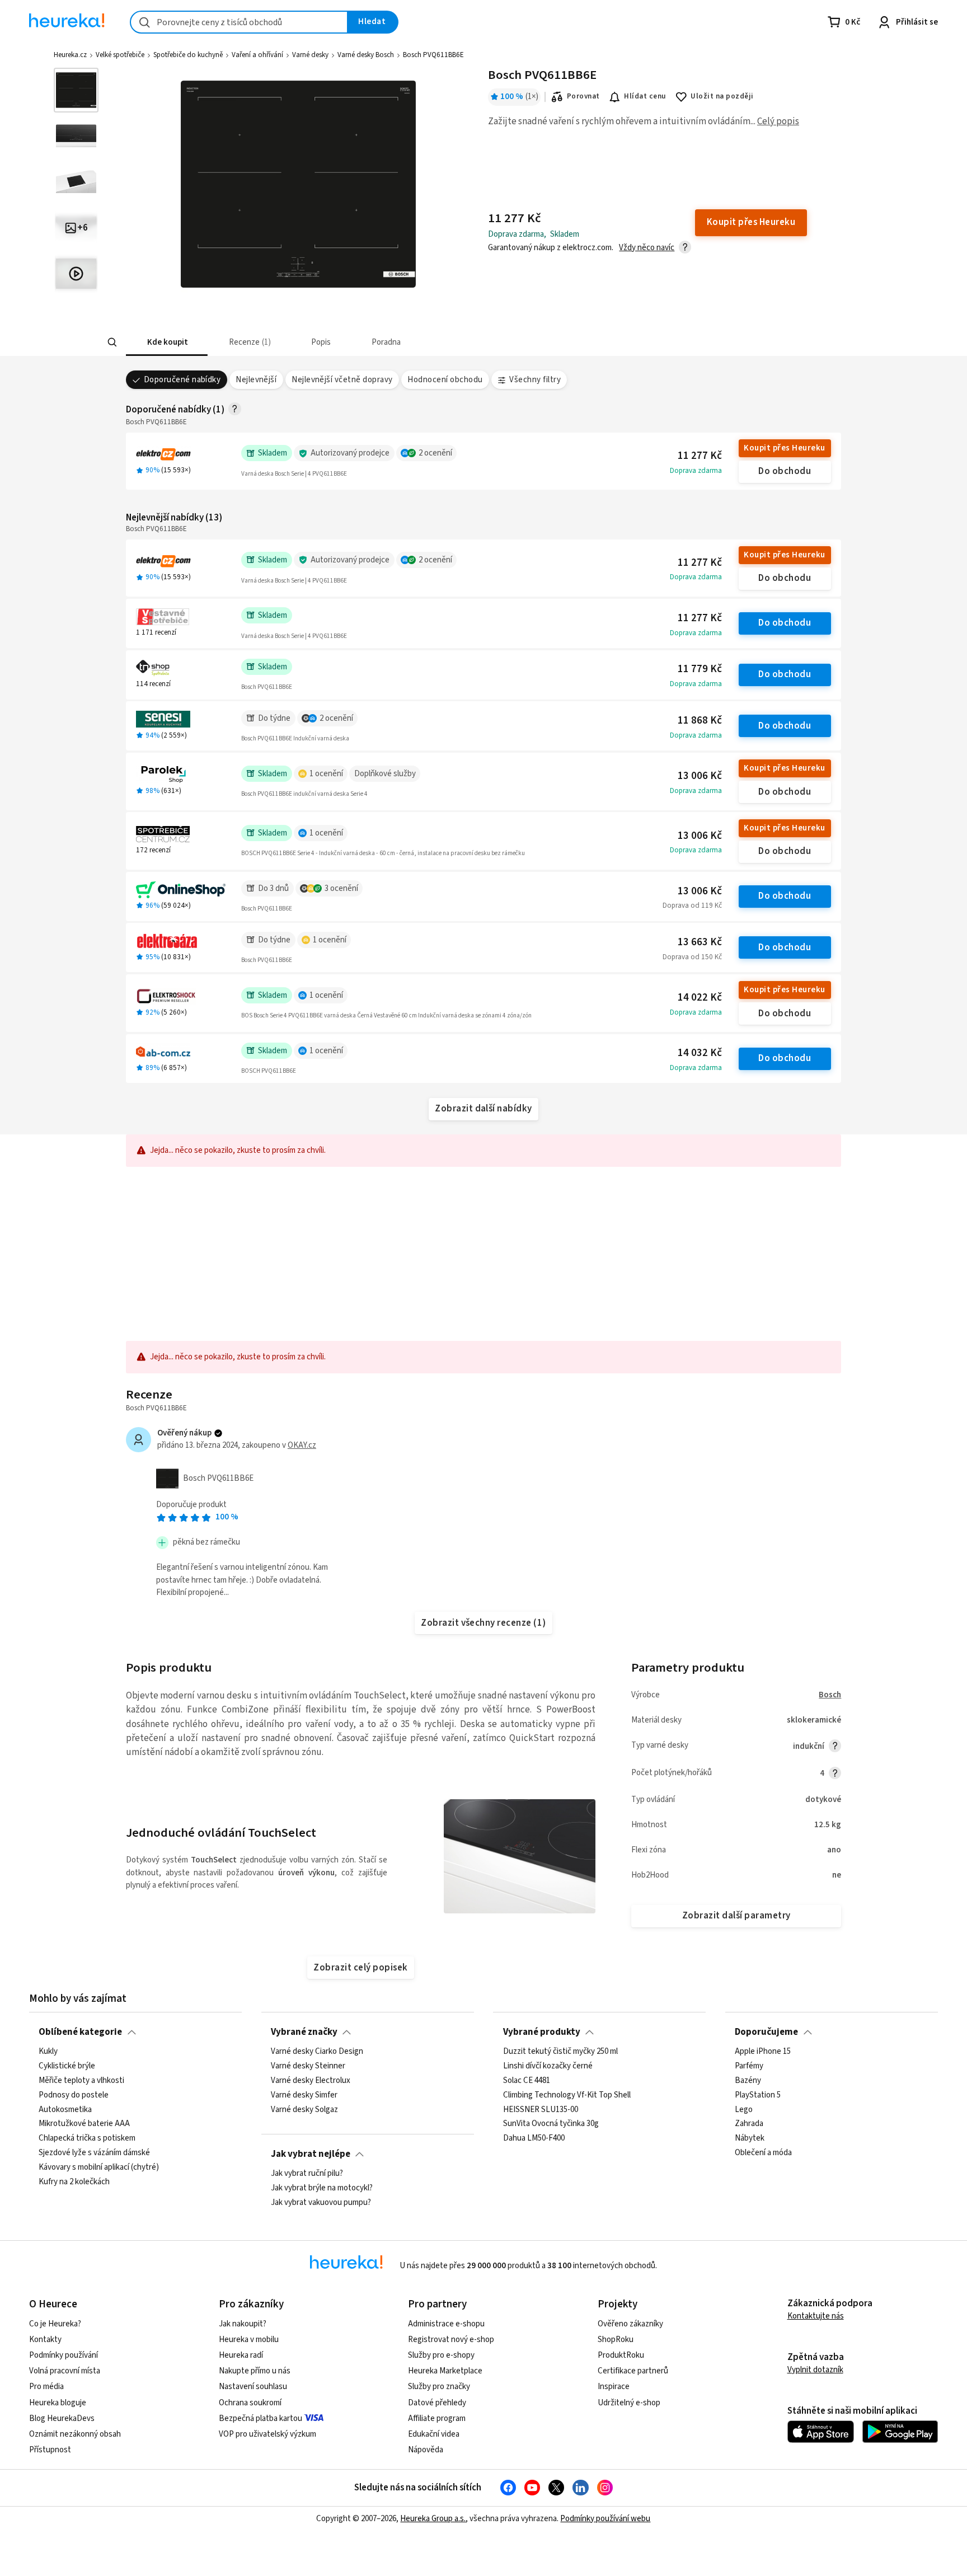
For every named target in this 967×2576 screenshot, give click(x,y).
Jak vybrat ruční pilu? (307, 2174)
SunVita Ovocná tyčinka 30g (551, 2124)
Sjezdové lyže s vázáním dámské (94, 2153)
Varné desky (310, 55)
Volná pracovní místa (65, 2371)
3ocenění (341, 888)
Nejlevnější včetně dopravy (342, 380)
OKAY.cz (302, 1445)
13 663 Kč (700, 942)
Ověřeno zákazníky (630, 2324)
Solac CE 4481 (527, 2081)
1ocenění (326, 774)
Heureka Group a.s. (433, 2519)
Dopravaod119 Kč (692, 905)
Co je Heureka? (55, 2324)
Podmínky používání (64, 2355)
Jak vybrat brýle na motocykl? (322, 2188)
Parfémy (749, 2066)
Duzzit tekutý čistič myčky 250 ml (560, 2052)
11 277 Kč (700, 456)
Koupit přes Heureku (784, 448)
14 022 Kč (700, 998)
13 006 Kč (700, 776)
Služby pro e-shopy (441, 2355)
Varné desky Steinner (308, 2066)
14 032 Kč (700, 1053)
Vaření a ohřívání (257, 55)
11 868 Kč (700, 721)
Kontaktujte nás (816, 2316)
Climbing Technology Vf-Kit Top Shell (567, 2095)
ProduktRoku (621, 2355)
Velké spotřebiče (120, 55)
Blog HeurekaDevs (62, 2418)
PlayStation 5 (758, 2095)
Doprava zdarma (696, 471)
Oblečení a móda (763, 2153)
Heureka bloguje (58, 2403)
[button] (167, 342)
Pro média (46, 2387)
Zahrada (749, 2124)
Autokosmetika (65, 2110)
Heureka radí (241, 2355)
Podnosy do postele (74, 2095)
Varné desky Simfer (304, 2095)
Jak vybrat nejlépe (311, 2154)
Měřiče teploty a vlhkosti (81, 2081)
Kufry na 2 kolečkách (74, 2182)
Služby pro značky (439, 2387)
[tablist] (419, 342)
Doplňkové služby (385, 774)
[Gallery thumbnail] (76, 90)
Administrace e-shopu (446, 2324)
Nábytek (750, 2138)
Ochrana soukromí (250, 2403)
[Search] (112, 342)
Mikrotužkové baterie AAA (84, 2124)
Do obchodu (785, 471)
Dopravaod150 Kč (692, 957)
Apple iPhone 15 (763, 2052)
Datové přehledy (437, 2403)
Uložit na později (722, 96)
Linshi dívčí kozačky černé (548, 2066)
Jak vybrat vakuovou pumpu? (321, 2203)
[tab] (167, 342)
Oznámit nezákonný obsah (75, 2434)
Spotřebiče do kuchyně (188, 55)
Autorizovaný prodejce (350, 453)
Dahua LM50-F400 (534, 2138)
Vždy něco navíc (647, 248)
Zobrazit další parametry (736, 1916)
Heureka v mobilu (249, 2340)
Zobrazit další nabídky (483, 1109)
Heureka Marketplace (445, 2371)
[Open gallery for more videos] (76, 274)
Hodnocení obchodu (445, 380)
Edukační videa (434, 2434)
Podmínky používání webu (605, 2519)
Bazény (748, 2081)
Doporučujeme (766, 2032)
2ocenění (435, 453)
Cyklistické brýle (67, 2066)
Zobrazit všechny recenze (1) (483, 1623)
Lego (744, 2110)
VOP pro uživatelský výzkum (267, 2434)
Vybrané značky (304, 2032)
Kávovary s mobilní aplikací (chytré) (99, 2167)
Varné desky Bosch (366, 55)
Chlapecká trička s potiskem (87, 2138)
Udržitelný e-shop (629, 2403)
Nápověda (426, 2450)
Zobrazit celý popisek (360, 1968)
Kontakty (45, 2340)
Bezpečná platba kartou (260, 2418)
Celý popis (778, 121)
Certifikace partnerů (633, 2371)
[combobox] (239, 22)
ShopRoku (616, 2340)
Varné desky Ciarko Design (317, 2052)
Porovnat (583, 96)
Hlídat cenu (645, 96)
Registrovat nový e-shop (451, 2340)
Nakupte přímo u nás (255, 2371)
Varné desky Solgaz (304, 2110)
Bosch (830, 1695)
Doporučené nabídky (182, 380)
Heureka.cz (70, 55)
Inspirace (614, 2387)
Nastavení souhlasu (253, 2387)
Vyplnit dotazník (815, 2370)
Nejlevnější (256, 380)
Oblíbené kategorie (80, 2032)
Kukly (48, 2052)
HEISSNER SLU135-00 (541, 2110)
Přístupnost (50, 2450)
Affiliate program (437, 2418)
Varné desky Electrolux (311, 2081)
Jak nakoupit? (243, 2324)
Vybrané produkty (542, 2032)
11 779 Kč (700, 669)
